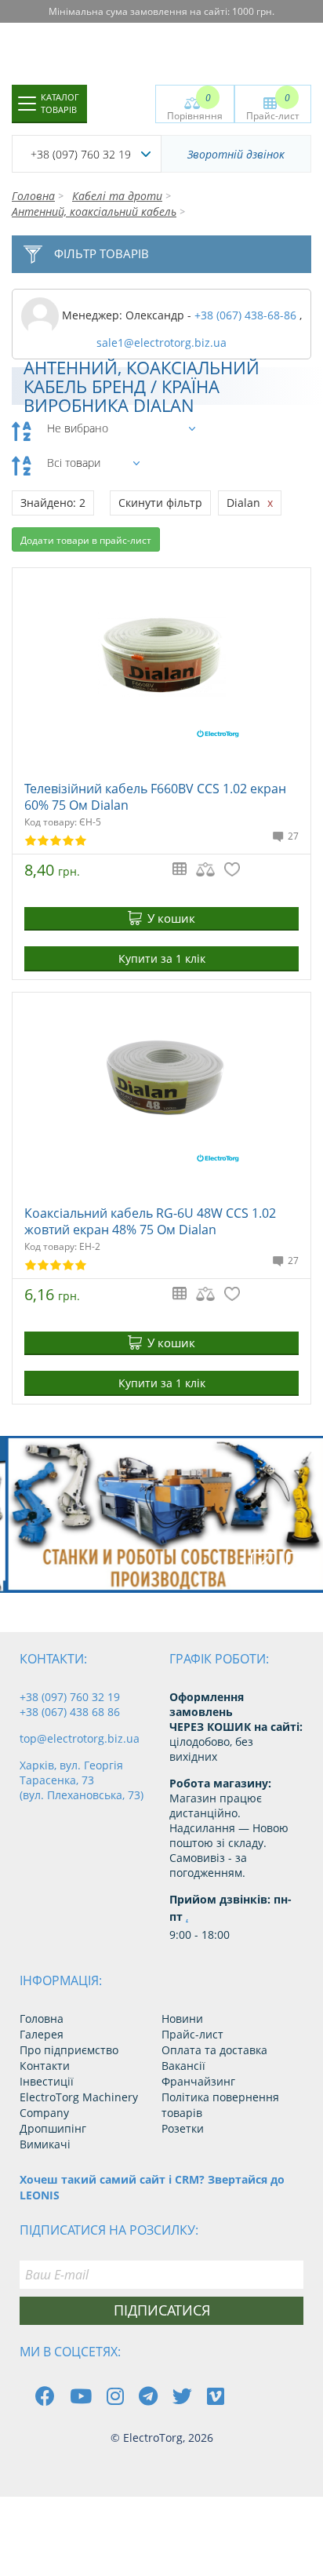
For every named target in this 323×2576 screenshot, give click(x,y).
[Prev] (263, 1565)
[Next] (299, 1565)
